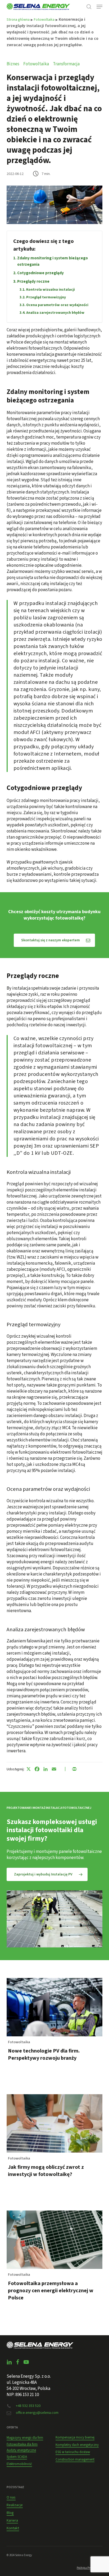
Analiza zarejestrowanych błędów (55, 313)
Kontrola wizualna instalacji (51, 290)
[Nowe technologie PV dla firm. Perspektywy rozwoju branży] (55, 2032)
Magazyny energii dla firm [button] (25, 2438)
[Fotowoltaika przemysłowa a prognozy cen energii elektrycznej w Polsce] (55, 2268)
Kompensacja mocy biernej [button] (75, 2437)
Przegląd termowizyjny (46, 297)
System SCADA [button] (17, 2457)
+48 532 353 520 (28, 2406)
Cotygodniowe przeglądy (40, 273)
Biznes (13, 64)
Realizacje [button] (15, 2505)
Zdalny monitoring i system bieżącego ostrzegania (53, 261)
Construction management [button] (75, 2459)
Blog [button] (10, 2513)
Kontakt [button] (13, 2528)
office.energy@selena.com (37, 2413)
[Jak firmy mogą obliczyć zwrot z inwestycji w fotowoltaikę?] (55, 2148)
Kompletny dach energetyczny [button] (77, 2445)
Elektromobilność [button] (19, 2464)
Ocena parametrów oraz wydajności (57, 305)
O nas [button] (11, 2497)
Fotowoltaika (44, 20)
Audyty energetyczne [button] (21, 2450)
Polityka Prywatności (90, 2568)
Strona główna (18, 20)
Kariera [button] (12, 2521)
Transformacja (66, 64)
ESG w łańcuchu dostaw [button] (73, 2452)
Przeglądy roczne (33, 281)
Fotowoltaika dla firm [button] (22, 2444)
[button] (99, 7)
